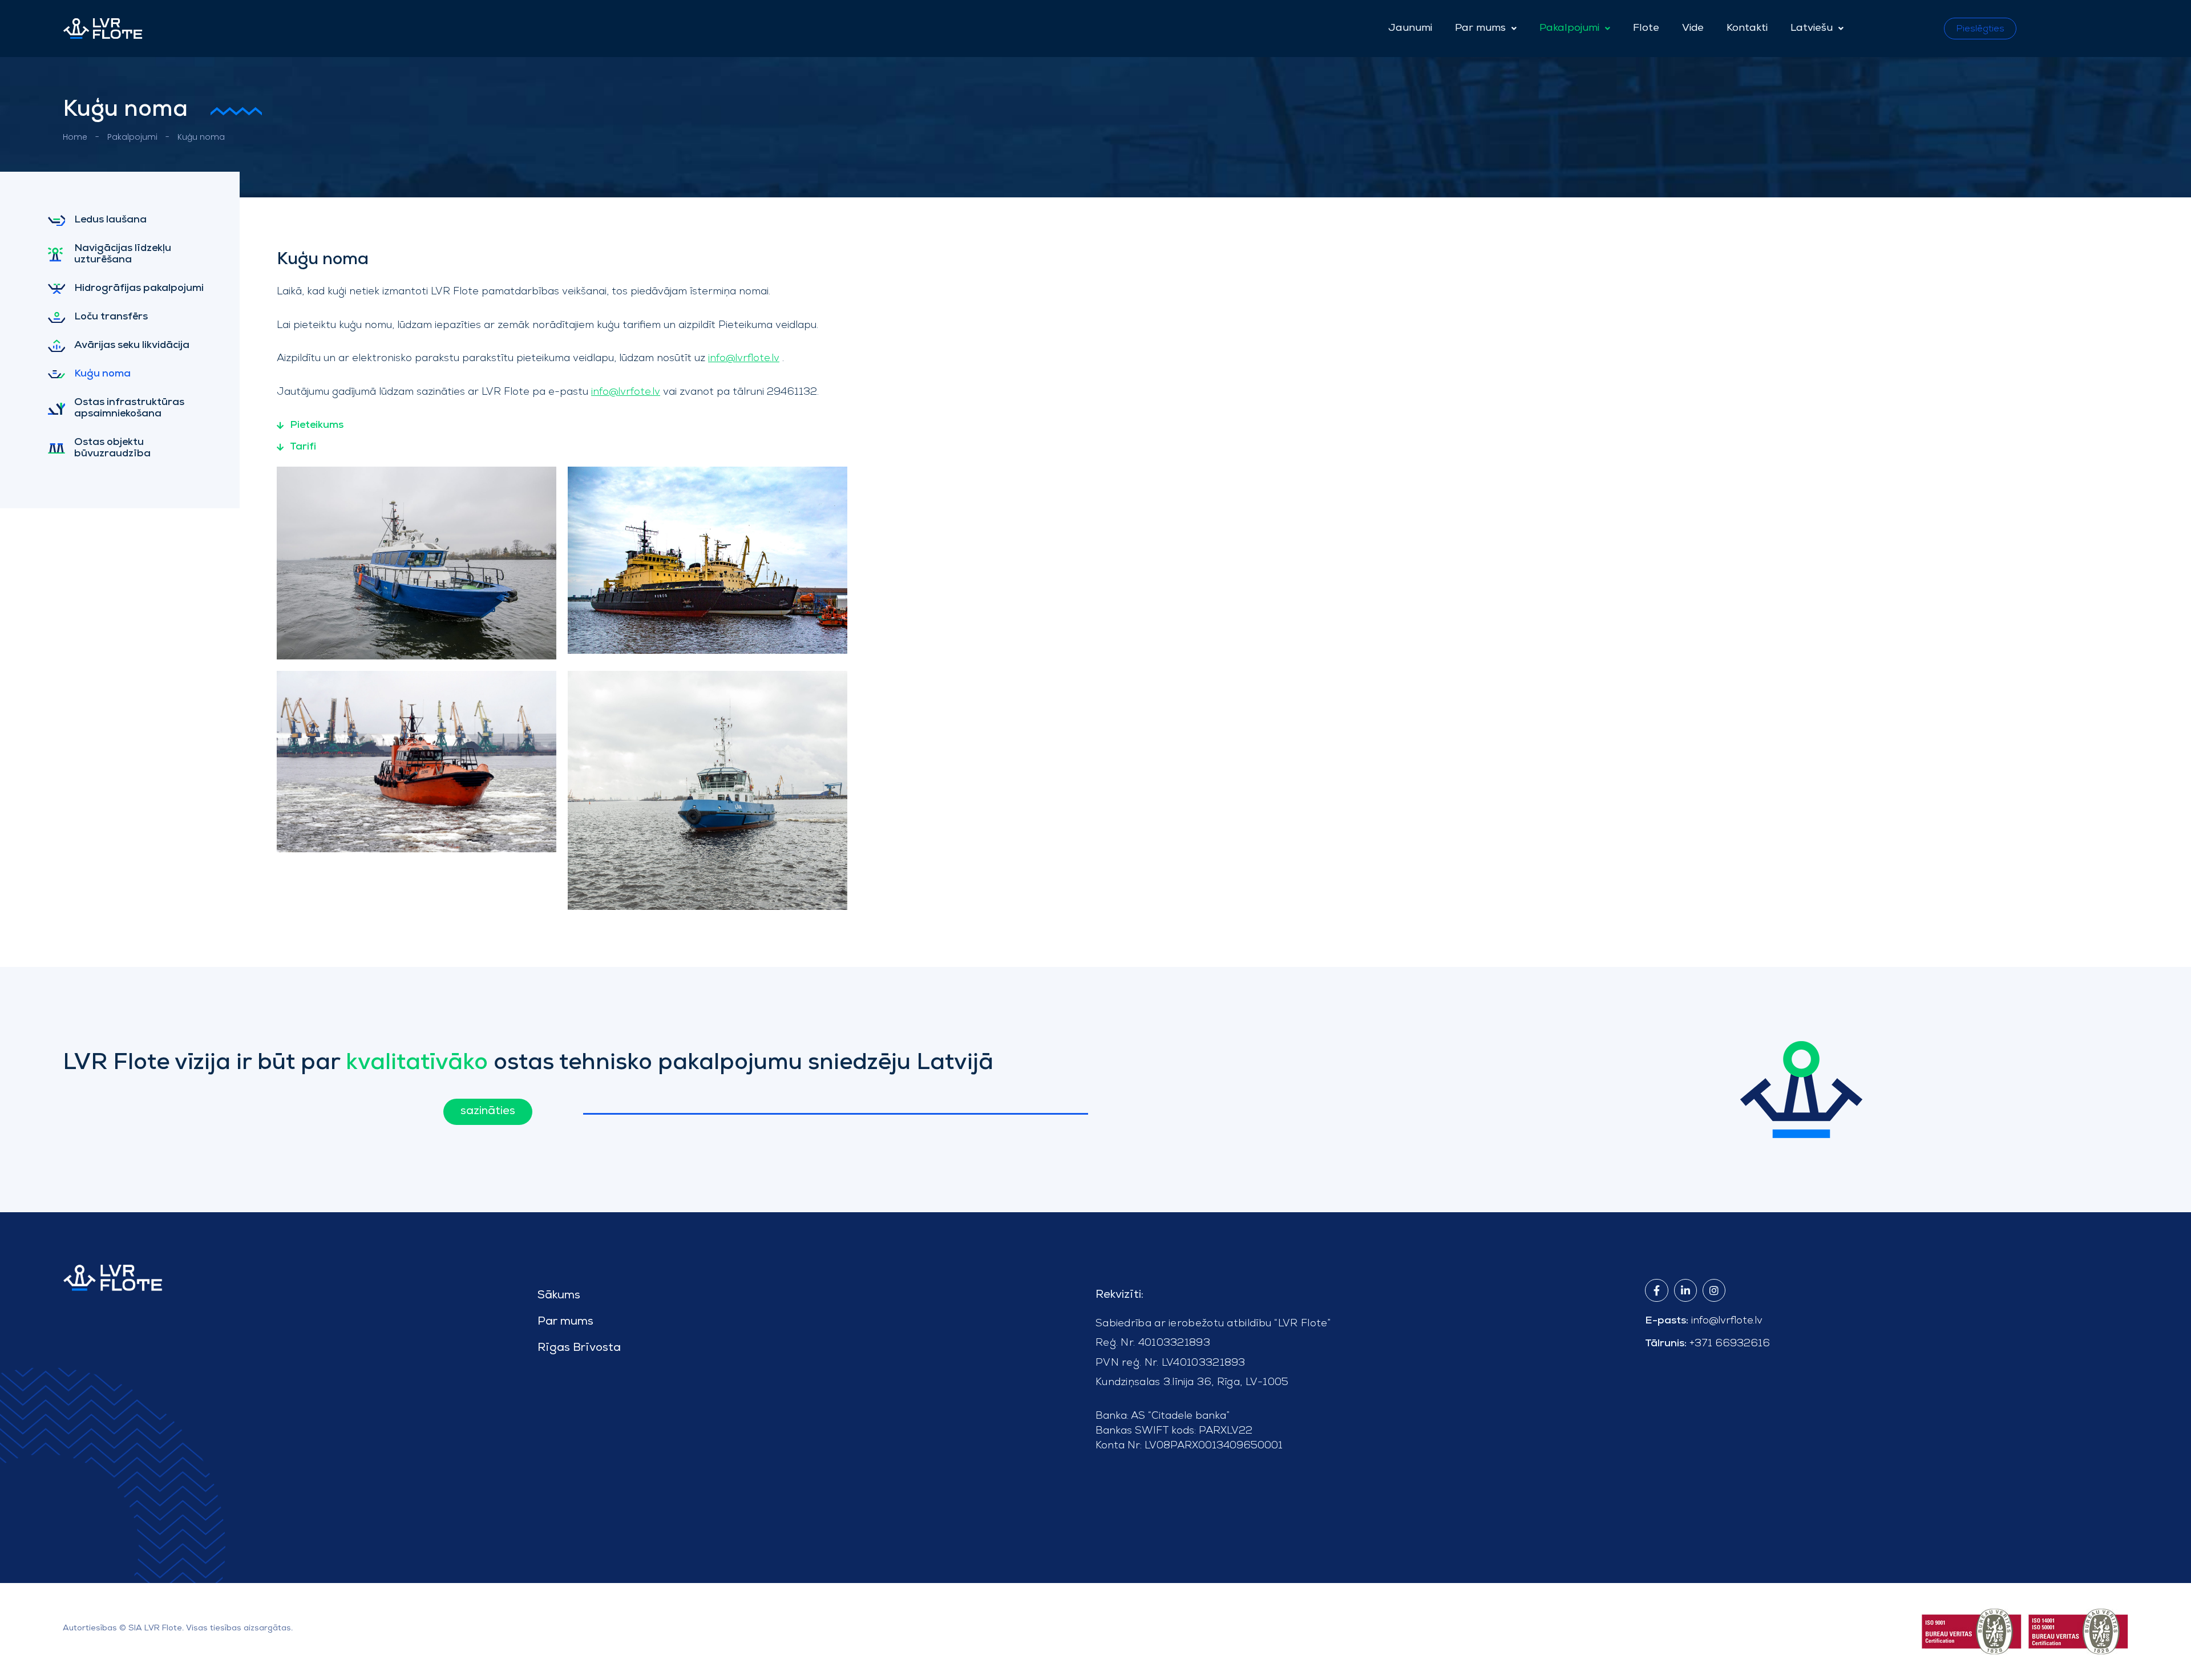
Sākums (559, 1296)
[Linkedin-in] (1685, 1290)
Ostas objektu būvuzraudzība (112, 448)
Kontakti (1747, 29)
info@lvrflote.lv (744, 357)
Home (75, 137)
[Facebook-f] (1656, 1290)
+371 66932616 (1730, 1343)
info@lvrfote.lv (626, 391)
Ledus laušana (110, 220)
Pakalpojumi (1569, 29)
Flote (1646, 29)
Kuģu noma (102, 374)
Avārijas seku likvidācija (132, 346)
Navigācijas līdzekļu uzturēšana (123, 254)
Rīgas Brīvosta (579, 1349)
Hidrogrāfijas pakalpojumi (139, 289)
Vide (1693, 29)
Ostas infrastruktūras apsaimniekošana (129, 408)
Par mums (1480, 29)
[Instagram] (1714, 1290)
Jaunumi (1410, 29)
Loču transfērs (111, 317)
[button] (1486, 29)
